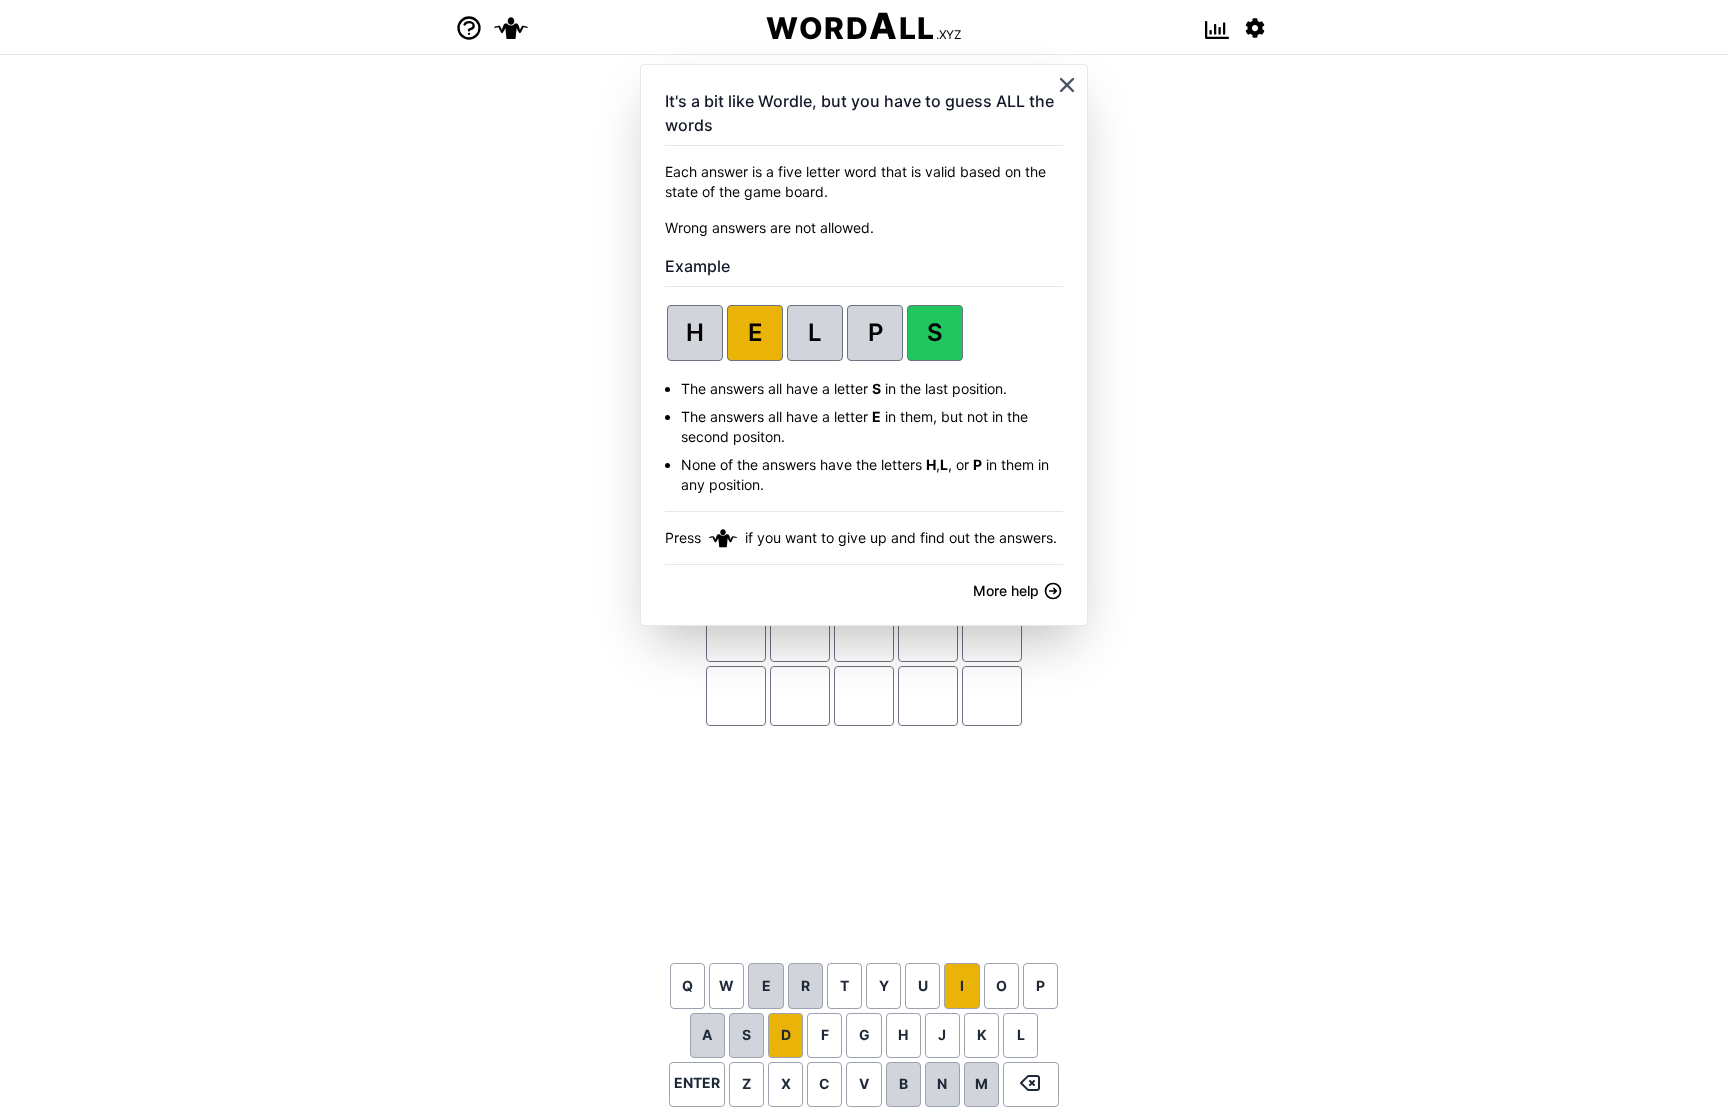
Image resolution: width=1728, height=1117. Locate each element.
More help (1008, 590)
